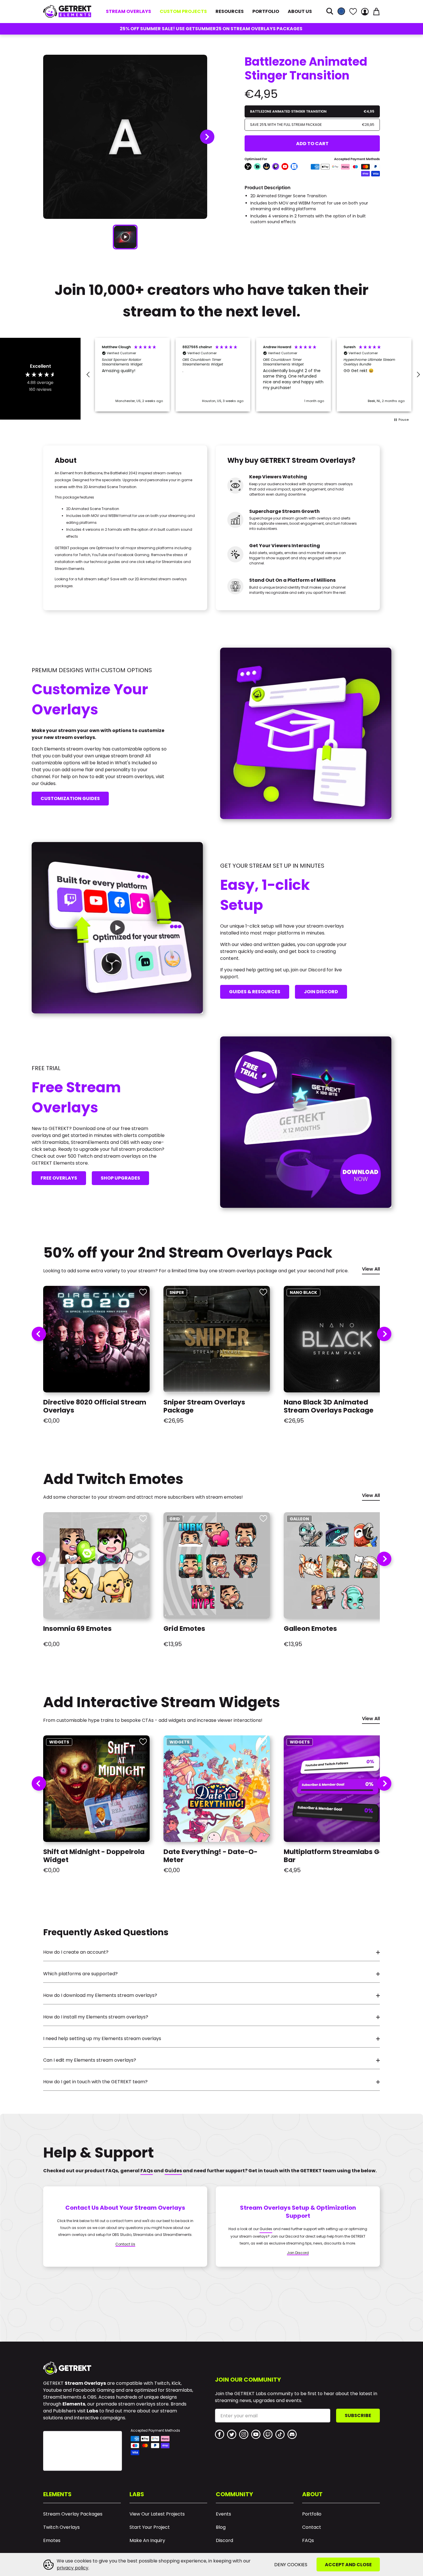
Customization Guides (70, 798)
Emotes (52, 2541)
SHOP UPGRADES (120, 1178)
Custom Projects (183, 11)
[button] (330, 12)
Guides (266, 2229)
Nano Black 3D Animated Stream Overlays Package (329, 1406)
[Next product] (207, 137)
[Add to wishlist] (143, 1292)
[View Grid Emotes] (217, 1565)
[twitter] (232, 2434)
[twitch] (268, 2434)
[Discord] (292, 2434)
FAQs (308, 2541)
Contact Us (125, 2245)
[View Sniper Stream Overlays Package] (217, 1339)
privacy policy (73, 2568)
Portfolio (266, 11)
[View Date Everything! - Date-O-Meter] (217, 1789)
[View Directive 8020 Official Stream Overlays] (96, 1339)
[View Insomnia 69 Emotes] (96, 1565)
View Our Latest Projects (157, 2514)
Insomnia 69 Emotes (77, 1629)
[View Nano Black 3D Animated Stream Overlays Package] (337, 1339)
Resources (230, 11)
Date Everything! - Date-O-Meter (210, 1856)
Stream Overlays (128, 11)
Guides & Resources (255, 992)
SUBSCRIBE (358, 2415)
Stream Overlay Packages (73, 2514)
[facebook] (220, 2434)
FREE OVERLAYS (59, 1178)
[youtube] (256, 2434)
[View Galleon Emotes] (337, 1565)
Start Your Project (150, 2527)
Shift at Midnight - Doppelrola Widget (94, 1856)
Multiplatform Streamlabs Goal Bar (337, 1856)
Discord (224, 2541)
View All (371, 1270)
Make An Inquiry (147, 2541)
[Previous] (39, 1334)
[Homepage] (67, 11)
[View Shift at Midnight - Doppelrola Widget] (96, 1789)
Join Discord (321, 992)
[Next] (384, 1334)
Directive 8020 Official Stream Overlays (95, 1406)
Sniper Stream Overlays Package (204, 1406)
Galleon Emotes (310, 1629)
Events (223, 2514)
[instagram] (244, 2434)
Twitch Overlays (61, 2527)
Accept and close (348, 2565)
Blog (221, 2527)
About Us (300, 11)
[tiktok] (280, 2434)
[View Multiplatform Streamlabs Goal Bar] (337, 1789)
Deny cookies (291, 2565)
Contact (312, 2527)
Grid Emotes (184, 1629)
